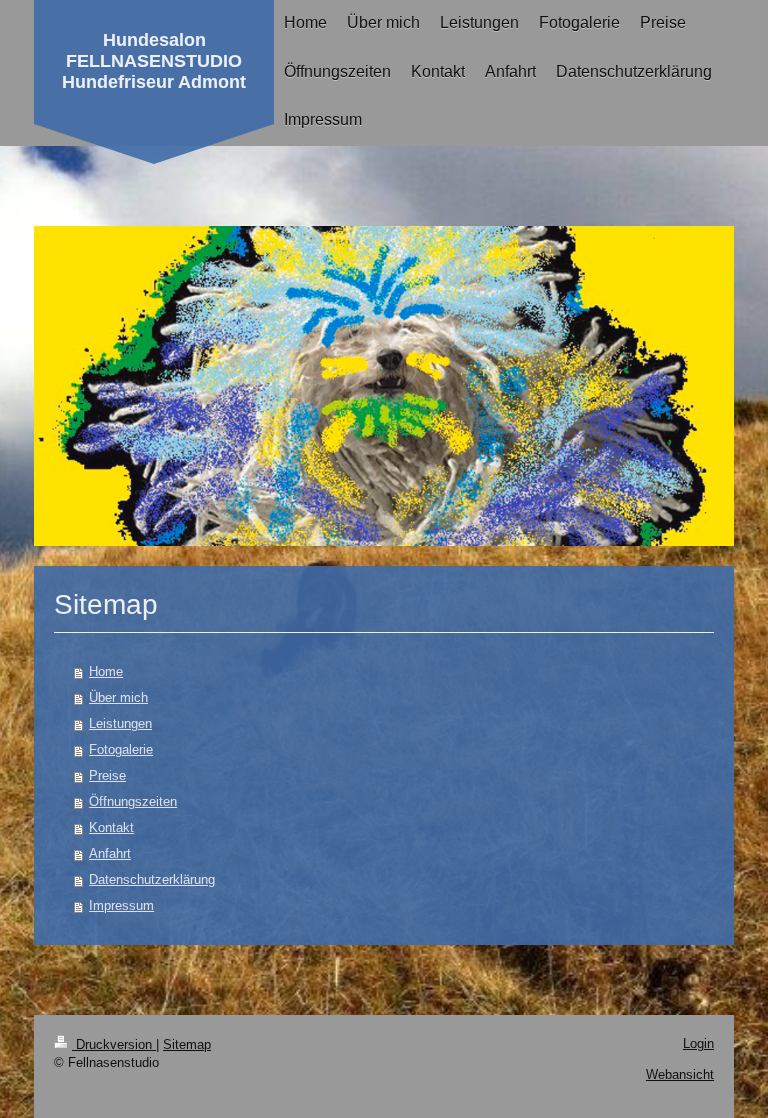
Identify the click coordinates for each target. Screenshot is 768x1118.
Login (698, 1043)
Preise (107, 775)
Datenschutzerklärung (152, 879)
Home (106, 671)
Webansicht (680, 1074)
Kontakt (111, 827)
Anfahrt (110, 853)
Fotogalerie (121, 749)
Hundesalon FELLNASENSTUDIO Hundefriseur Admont (154, 61)
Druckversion (114, 1044)
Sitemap (187, 1044)
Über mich (118, 697)
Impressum (121, 905)
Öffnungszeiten (133, 801)
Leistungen (120, 723)
